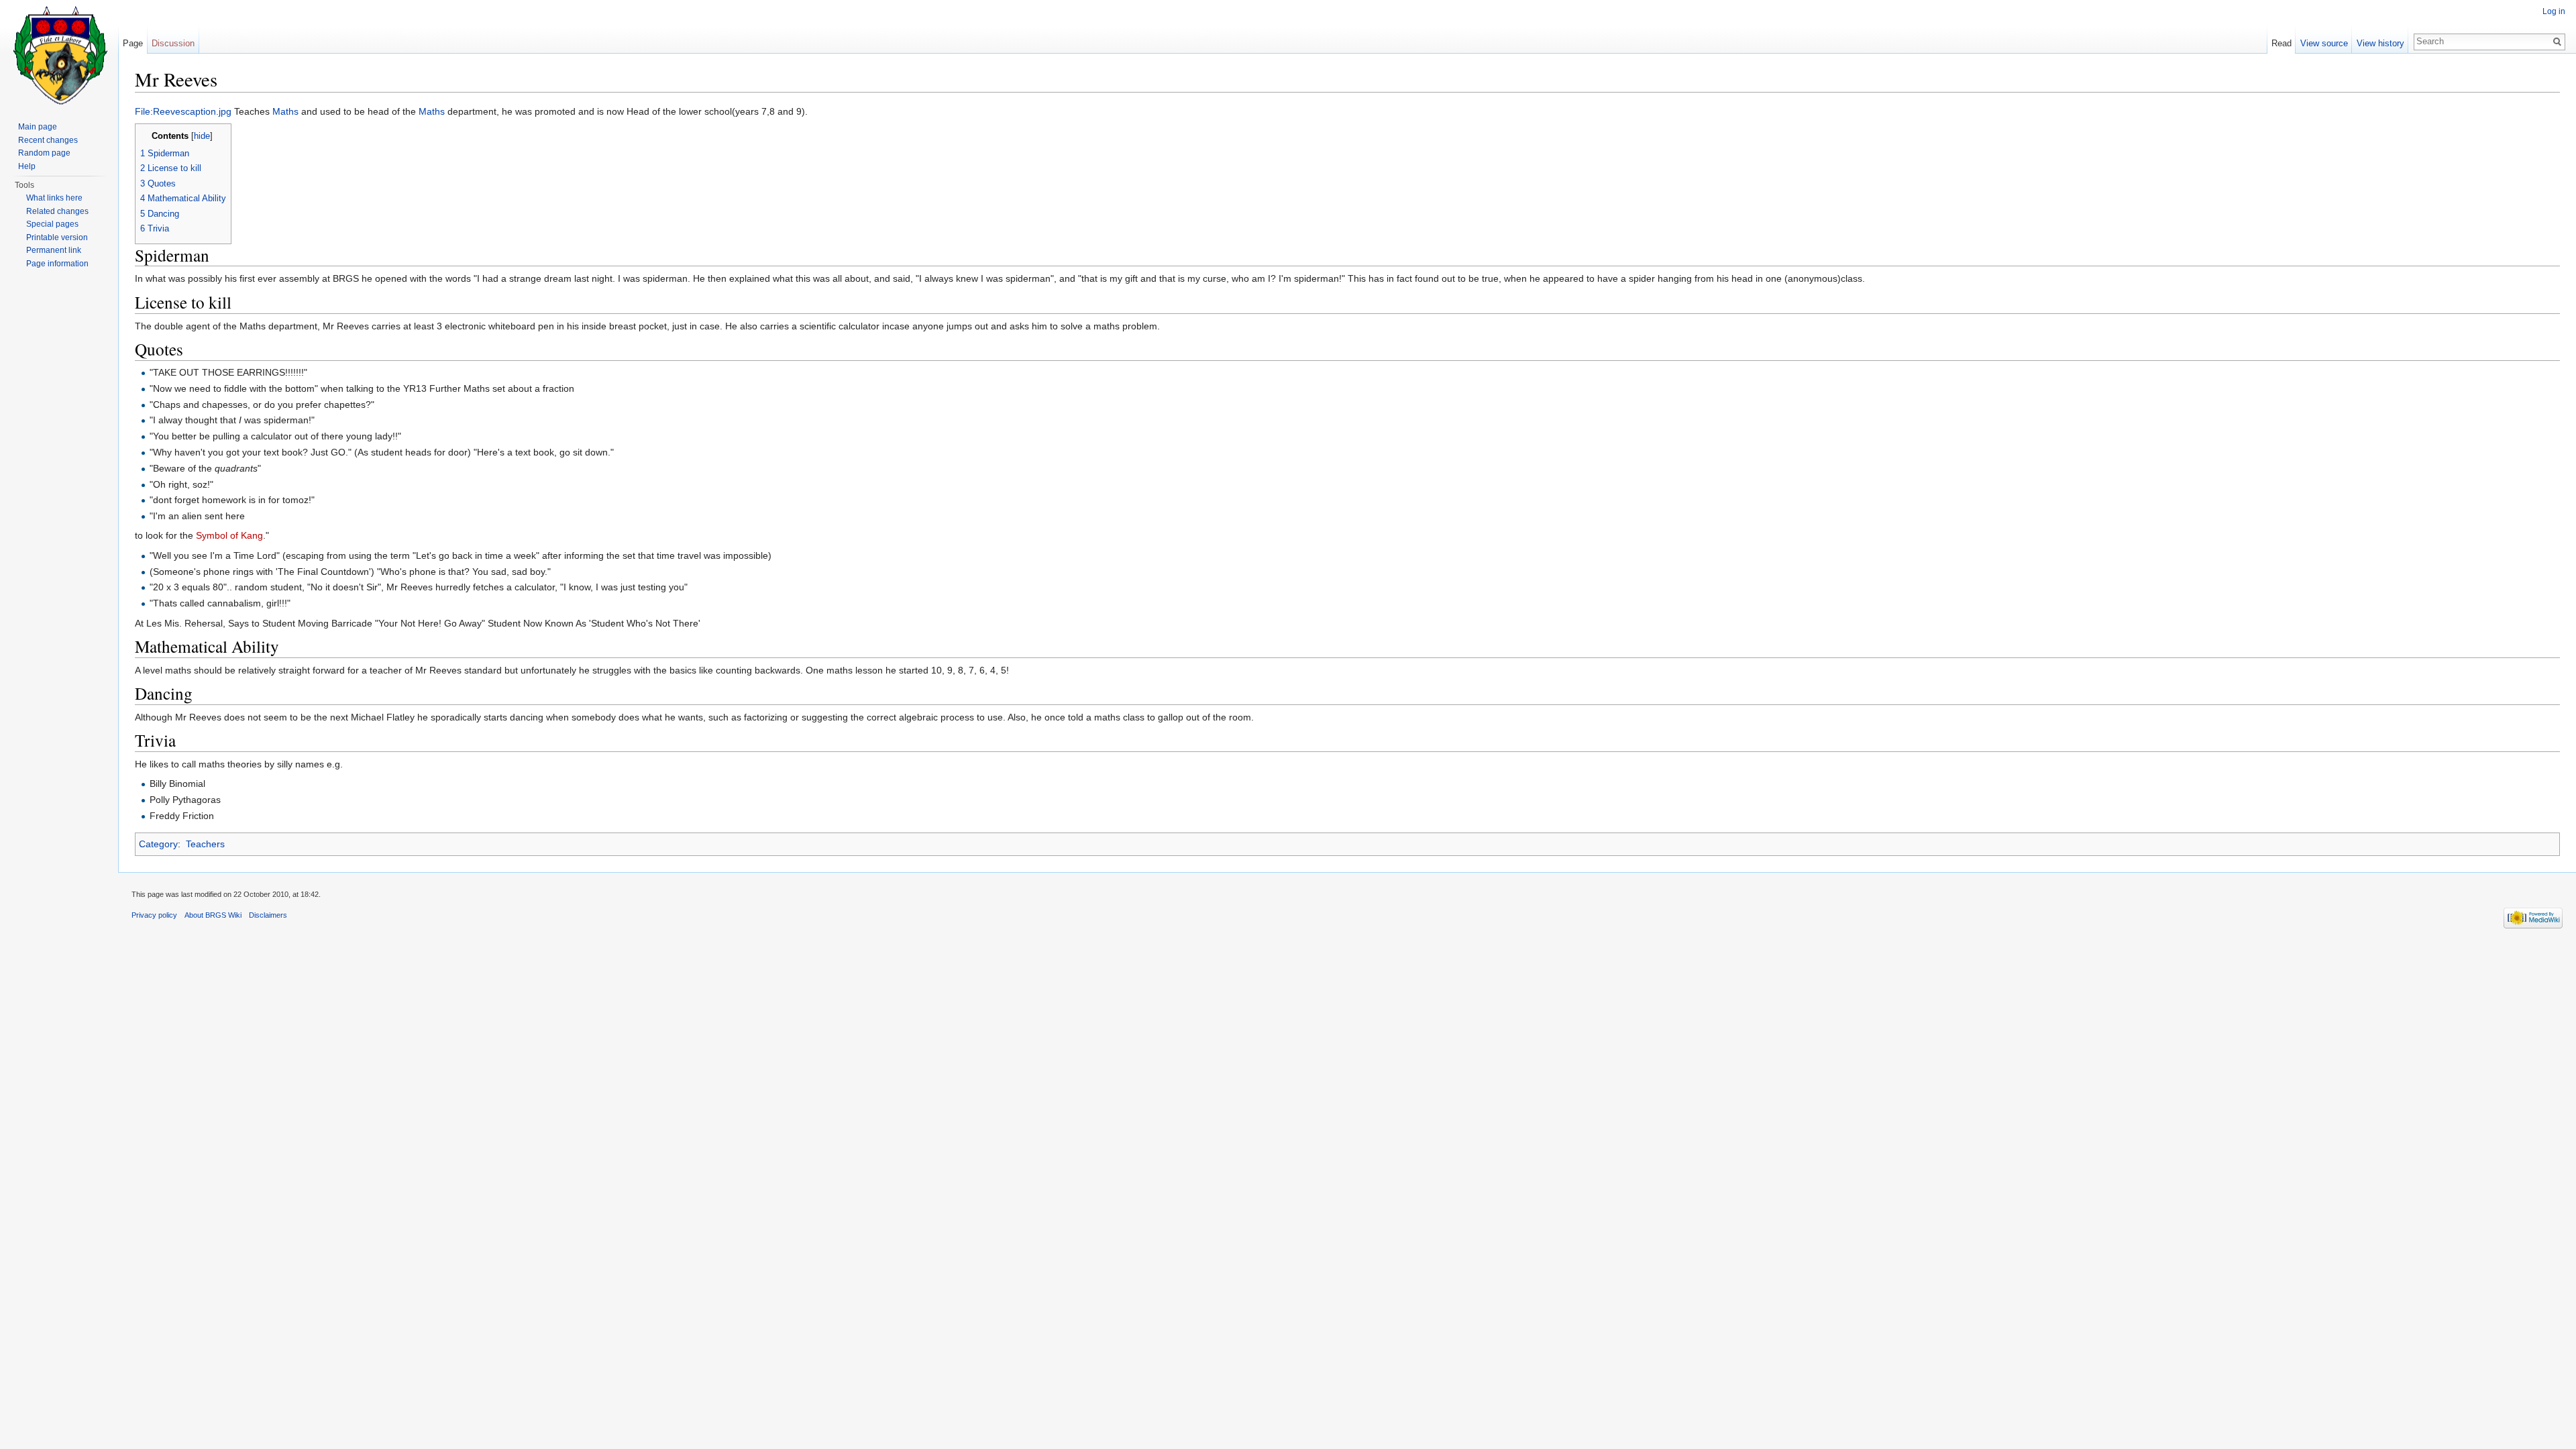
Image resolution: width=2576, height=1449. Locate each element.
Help (27, 166)
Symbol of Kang (229, 535)
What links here (54, 198)
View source (2324, 43)
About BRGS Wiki (213, 915)
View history (2380, 43)
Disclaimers (268, 915)
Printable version (57, 237)
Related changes (57, 211)
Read (2282, 43)
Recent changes (48, 140)
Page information (57, 264)
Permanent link (54, 250)
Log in (2554, 11)
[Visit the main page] (59, 54)
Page (133, 43)
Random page (44, 153)
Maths (285, 111)
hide (202, 136)
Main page (38, 127)
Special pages (52, 224)
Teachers (205, 844)
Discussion (173, 43)
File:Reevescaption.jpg (183, 111)
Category (158, 844)
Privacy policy (154, 915)
